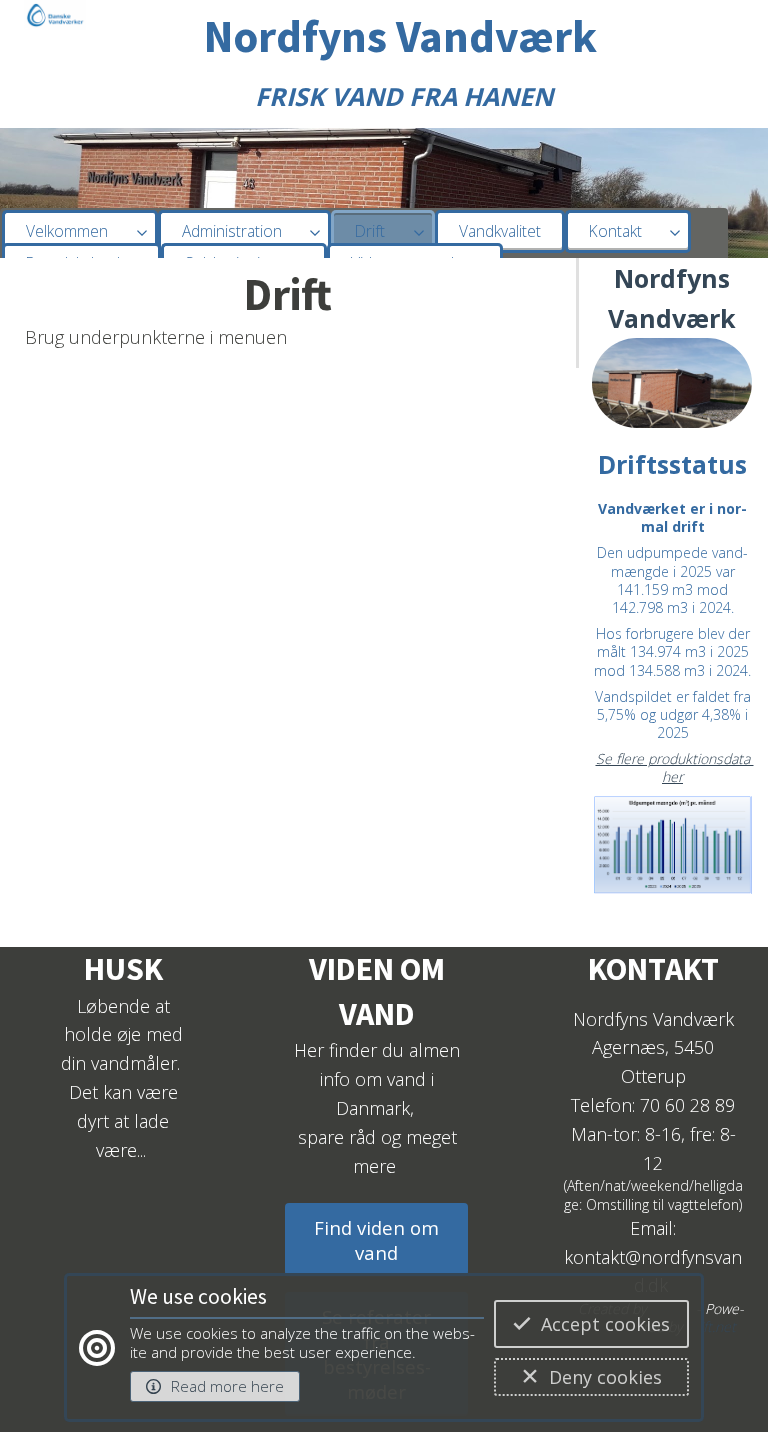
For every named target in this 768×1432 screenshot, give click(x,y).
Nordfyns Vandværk (400, 36)
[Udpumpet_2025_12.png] (672, 854)
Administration (232, 231)
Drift (370, 231)
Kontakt (615, 231)
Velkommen (67, 231)
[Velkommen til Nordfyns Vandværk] (55, 24)
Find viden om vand (376, 1240)
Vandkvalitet (500, 231)
